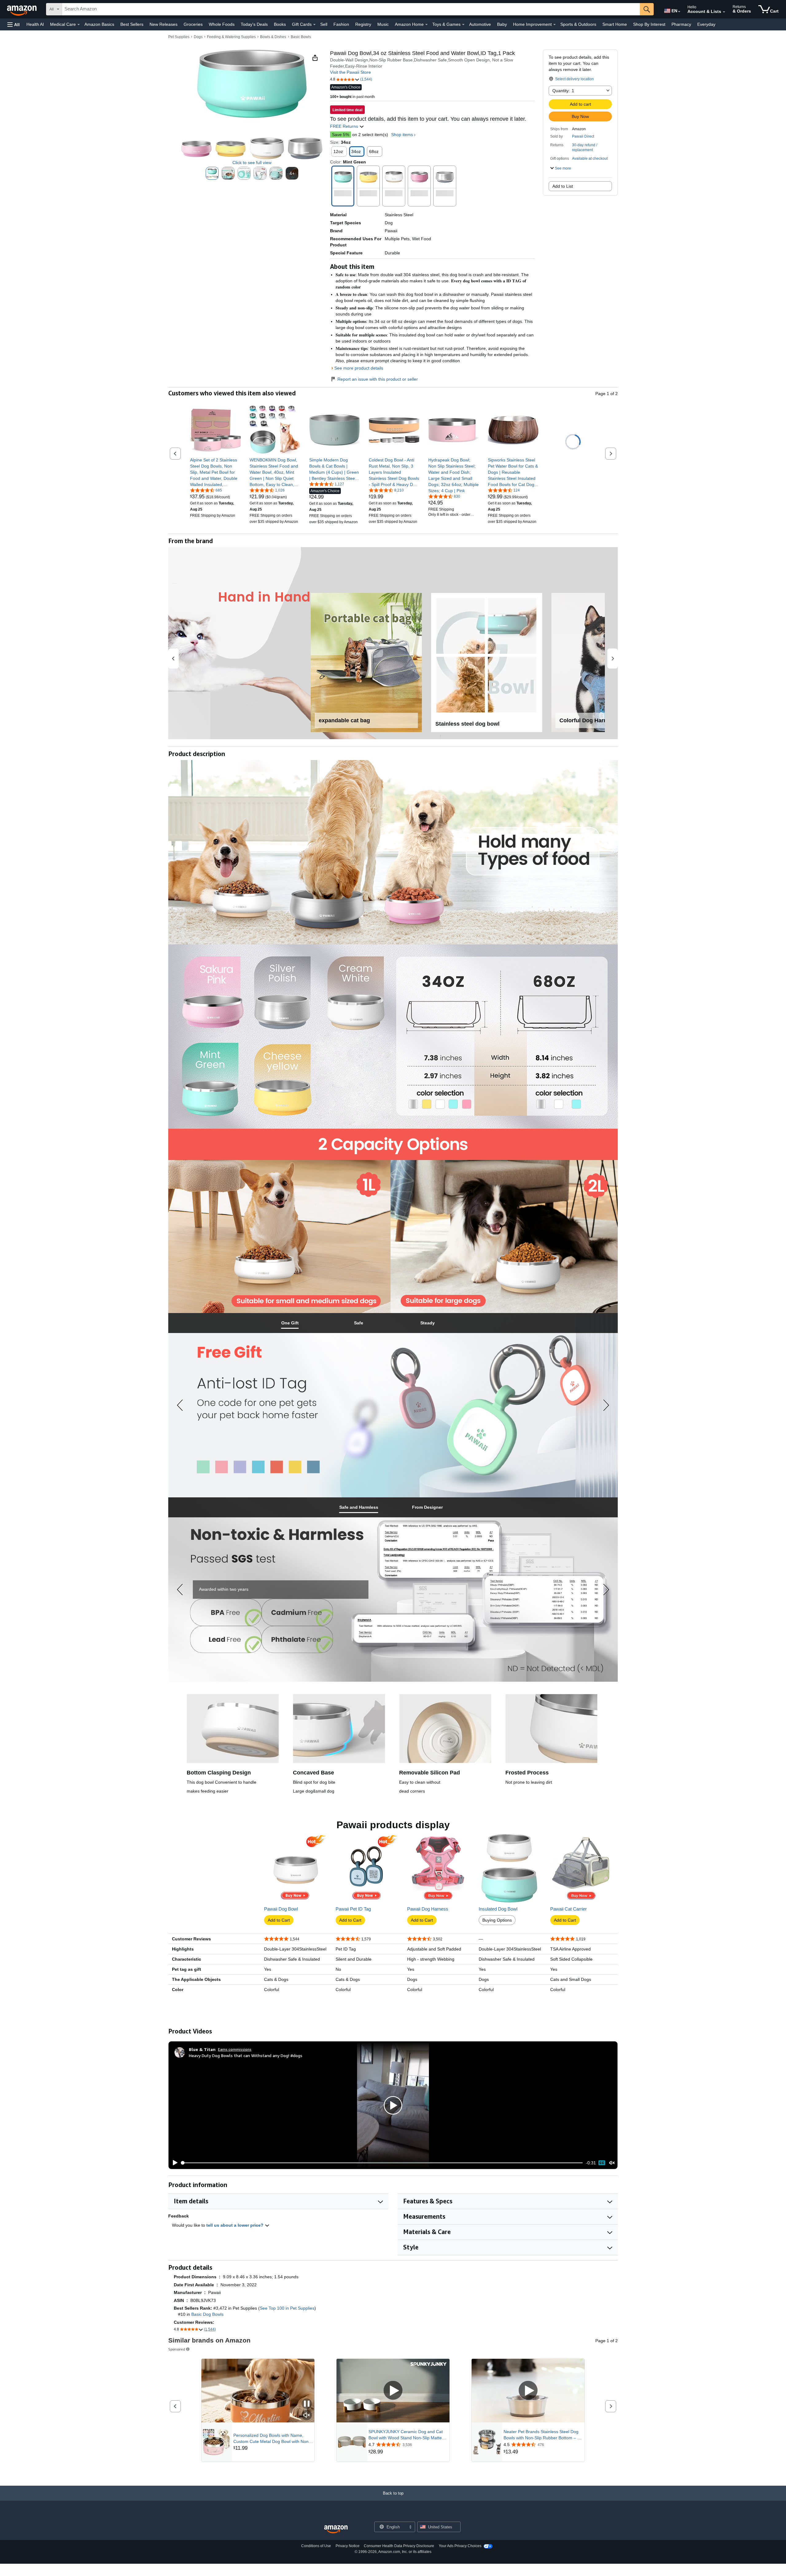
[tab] (290, 1323)
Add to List (563, 186)
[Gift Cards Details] (314, 25)
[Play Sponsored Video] (393, 2391)
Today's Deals (254, 24)
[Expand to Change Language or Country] (679, 12)
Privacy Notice (348, 2546)
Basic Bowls (301, 37)
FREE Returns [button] (345, 126)
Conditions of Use (316, 2546)
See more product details (359, 368)
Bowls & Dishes (273, 37)
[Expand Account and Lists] (724, 12)
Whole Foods (222, 24)
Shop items (402, 135)
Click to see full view (252, 163)
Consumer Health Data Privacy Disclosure (399, 2546)
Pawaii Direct (583, 136)
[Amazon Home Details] (426, 25)
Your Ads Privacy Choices (460, 2546)
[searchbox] (351, 9)
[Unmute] (612, 2163)
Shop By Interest (649, 24)
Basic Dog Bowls (207, 2314)
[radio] (212, 173)
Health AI (35, 24)
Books (280, 24)
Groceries (193, 24)
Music (383, 24)
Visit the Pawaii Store (350, 72)
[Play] (173, 2163)
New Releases (163, 24)
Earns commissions (235, 2049)
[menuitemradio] (602, 2163)
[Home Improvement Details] (554, 25)
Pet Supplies (179, 37)
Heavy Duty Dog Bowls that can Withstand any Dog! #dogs (246, 2055)
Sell (324, 24)
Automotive (480, 24)
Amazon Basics (99, 24)
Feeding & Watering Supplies (231, 37)
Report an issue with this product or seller (378, 379)
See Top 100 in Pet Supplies (287, 2308)
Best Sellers (132, 24)
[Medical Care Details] (79, 25)
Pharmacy (681, 24)
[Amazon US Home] (336, 2529)
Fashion (341, 24)
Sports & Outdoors (578, 24)
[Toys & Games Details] (463, 25)
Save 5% (340, 135)
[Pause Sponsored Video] (307, 2404)
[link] (215, 472)
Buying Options (497, 1920)
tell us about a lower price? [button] (235, 2225)
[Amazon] (22, 9)
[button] (14, 24)
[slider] (382, 2163)
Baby (502, 24)
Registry (363, 24)
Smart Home (615, 24)
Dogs (198, 37)
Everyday (706, 24)
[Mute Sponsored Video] (307, 2415)
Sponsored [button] (177, 2349)
